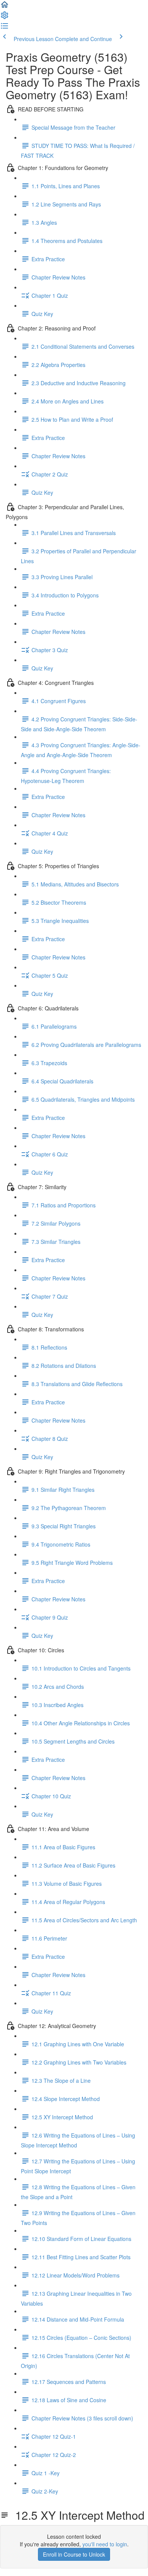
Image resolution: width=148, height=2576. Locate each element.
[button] (5, 7)
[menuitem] (5, 17)
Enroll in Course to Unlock (74, 2554)
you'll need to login (105, 2544)
